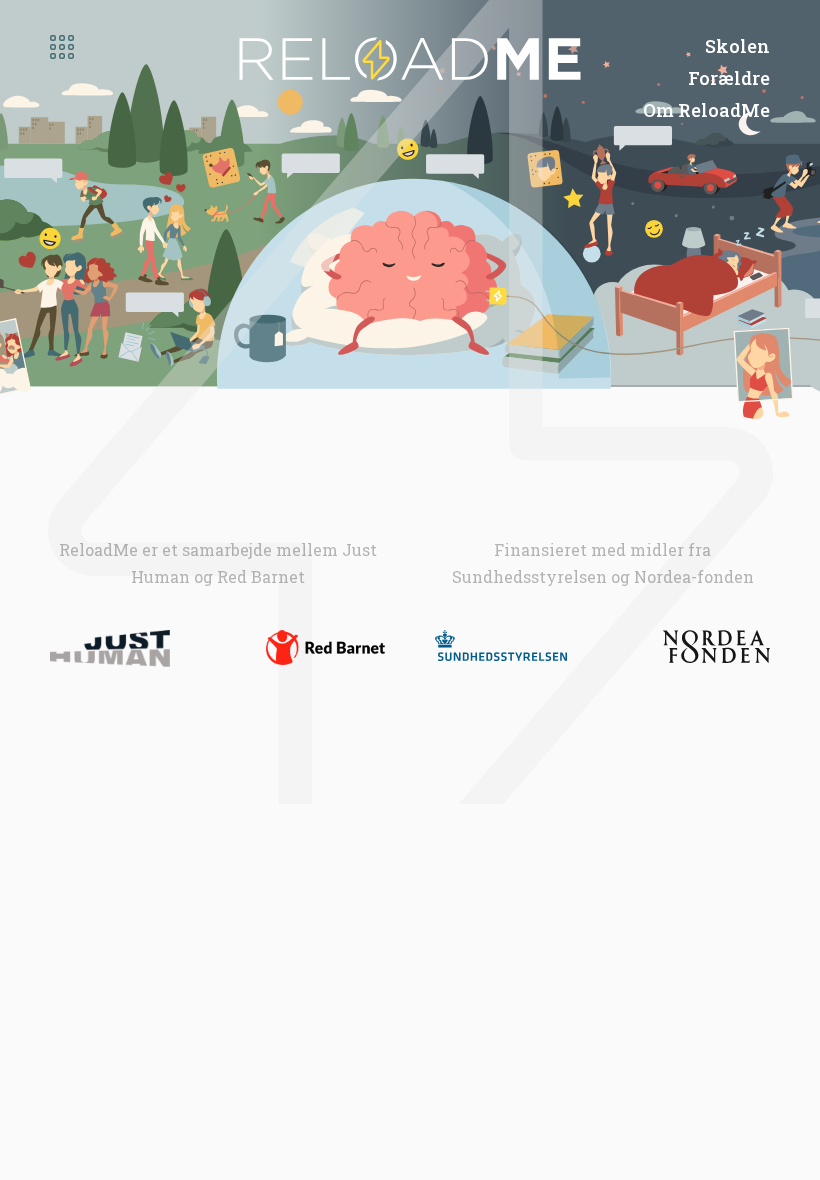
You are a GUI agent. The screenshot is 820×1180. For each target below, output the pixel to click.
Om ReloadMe (706, 110)
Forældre (729, 78)
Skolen (737, 46)
